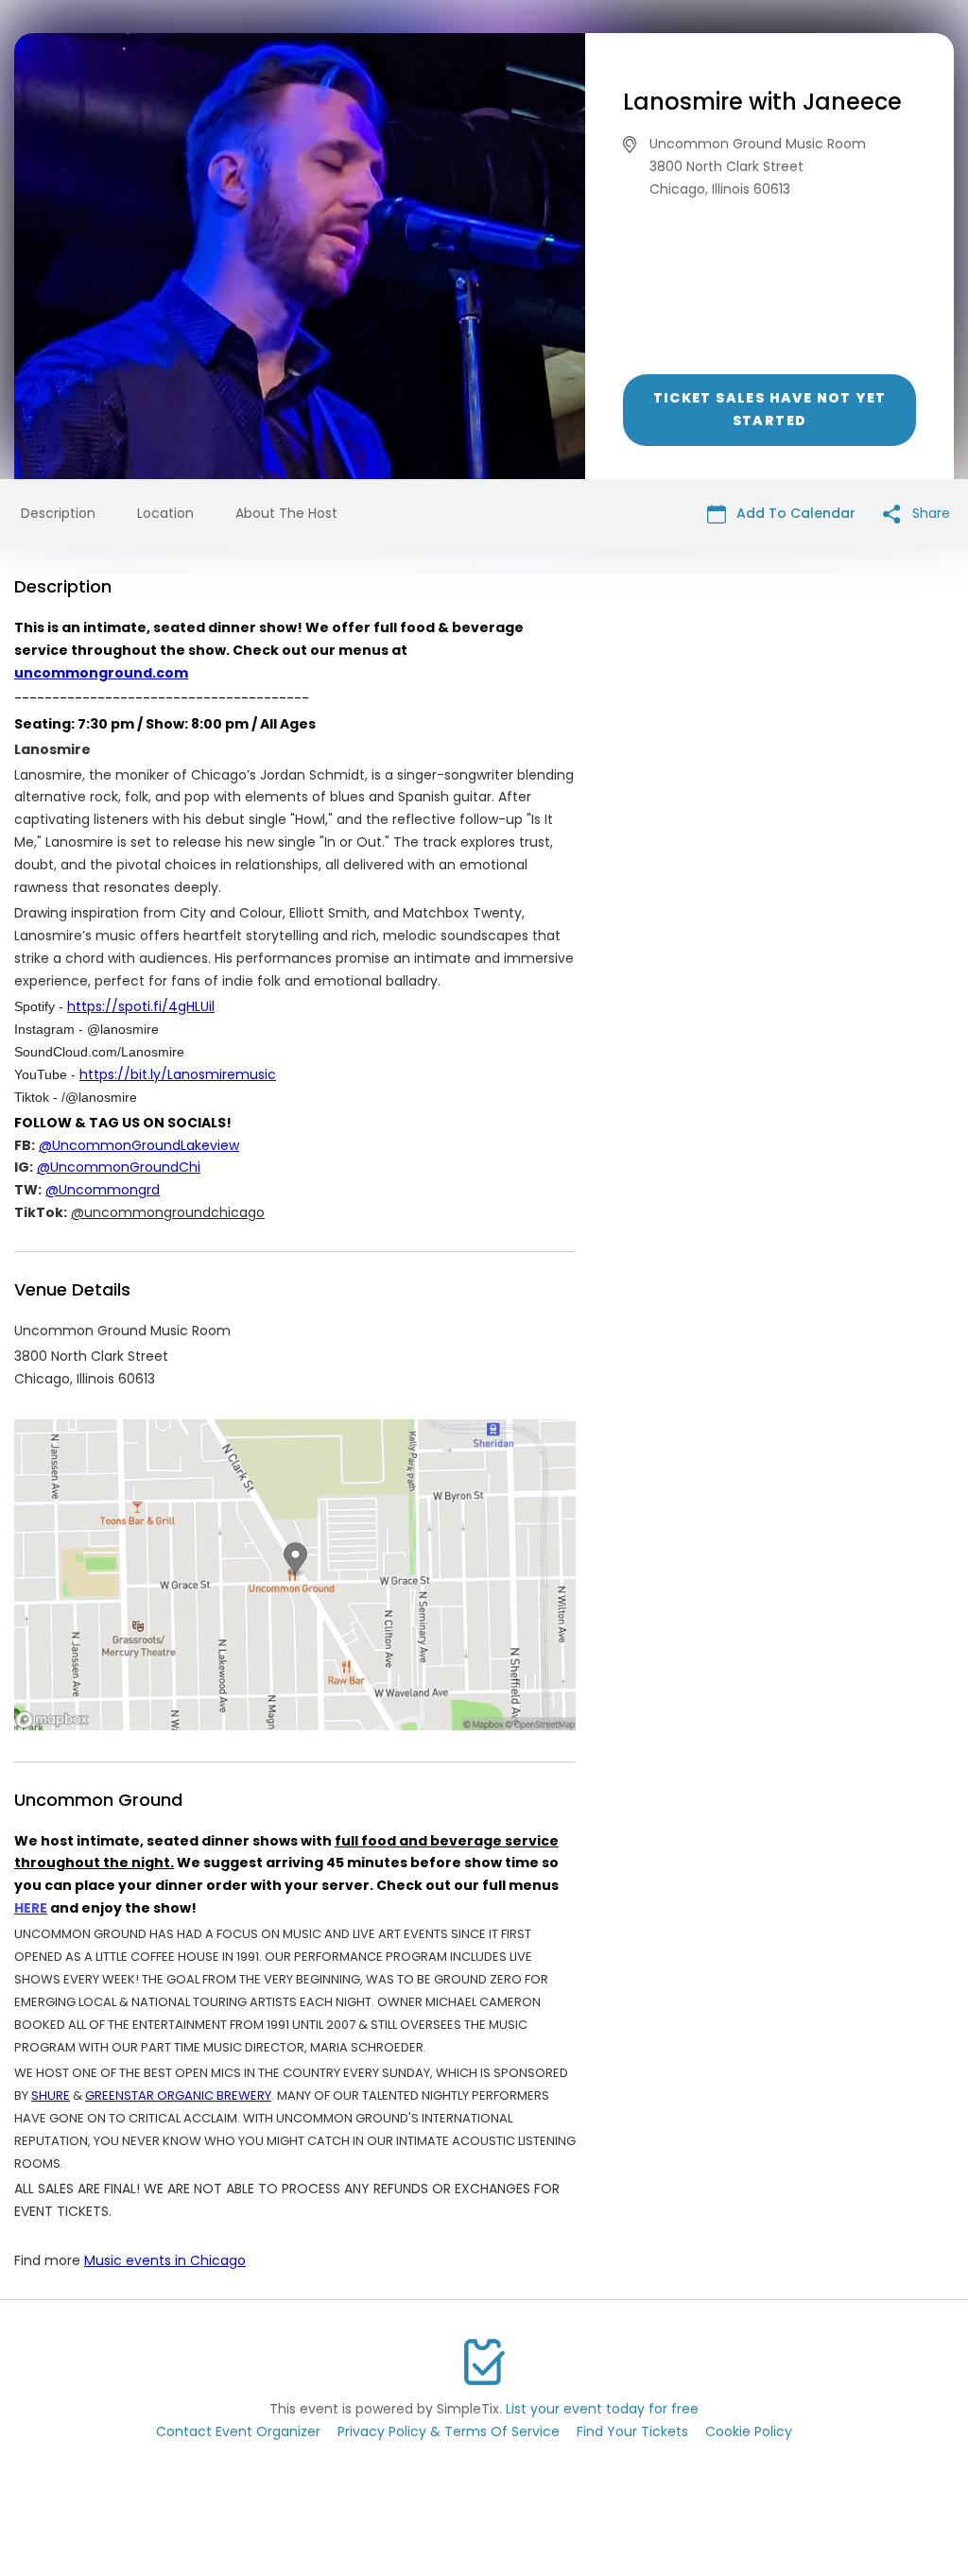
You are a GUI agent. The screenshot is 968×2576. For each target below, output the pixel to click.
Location (165, 513)
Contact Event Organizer (238, 2431)
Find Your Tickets (632, 2431)
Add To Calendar (794, 513)
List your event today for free (602, 2409)
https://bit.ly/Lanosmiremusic (178, 1074)
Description (58, 513)
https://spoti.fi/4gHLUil (141, 1006)
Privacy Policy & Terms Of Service (449, 2431)
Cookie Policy (749, 2431)
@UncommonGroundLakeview (139, 1145)
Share (929, 513)
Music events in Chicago (165, 2260)
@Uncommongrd (103, 1190)
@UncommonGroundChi (119, 1167)
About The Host (286, 513)
